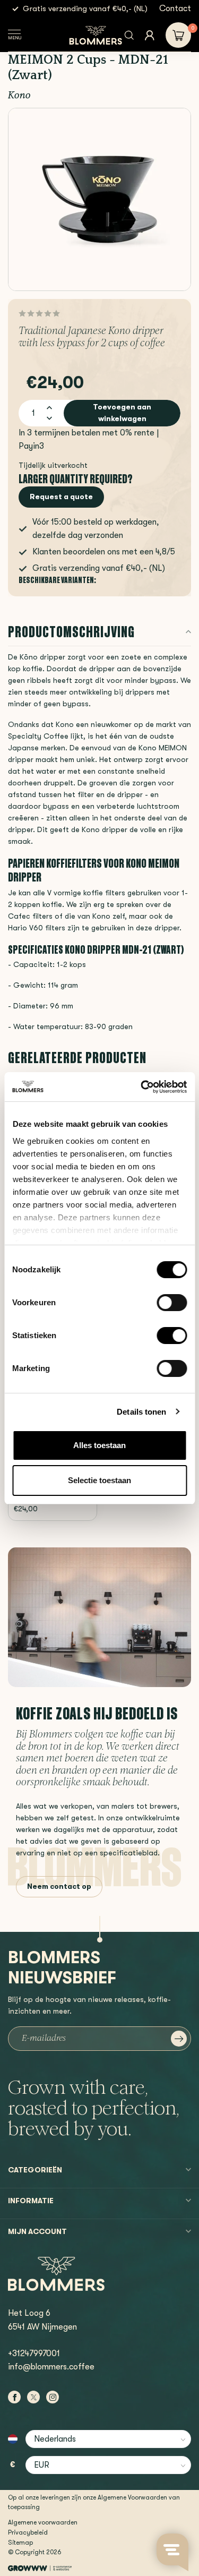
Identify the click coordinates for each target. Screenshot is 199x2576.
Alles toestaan (99, 1445)
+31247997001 (34, 2354)
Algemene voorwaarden (43, 2522)
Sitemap (20, 2543)
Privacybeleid (28, 2532)
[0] (178, 35)
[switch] (172, 1303)
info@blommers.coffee (51, 2367)
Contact (175, 8)
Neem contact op (59, 1886)
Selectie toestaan (99, 1480)
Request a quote (61, 497)
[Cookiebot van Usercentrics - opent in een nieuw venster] (142, 1087)
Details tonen (141, 1412)
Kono (19, 96)
